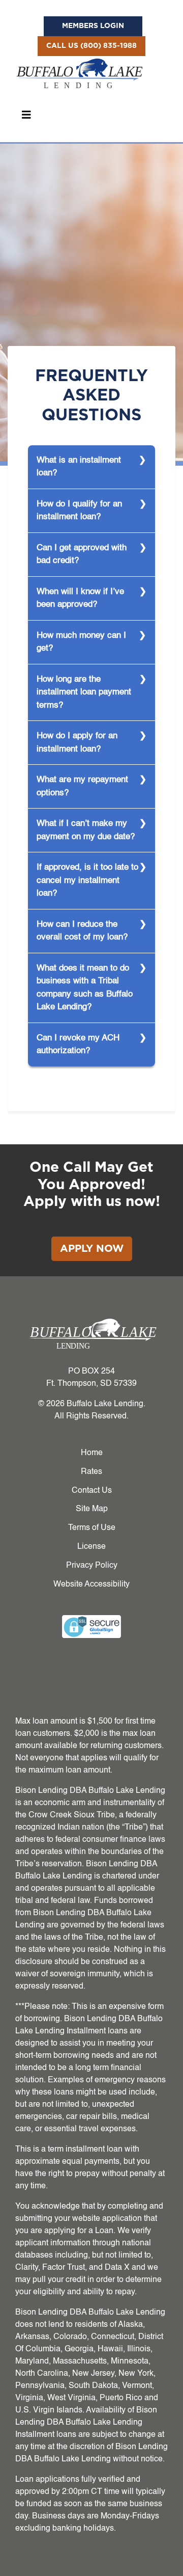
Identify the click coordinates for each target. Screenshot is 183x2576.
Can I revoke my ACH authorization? (78, 1045)
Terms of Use (92, 1528)
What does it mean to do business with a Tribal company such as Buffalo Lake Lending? (85, 988)
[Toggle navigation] (26, 115)
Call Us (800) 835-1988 (91, 46)
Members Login (93, 26)
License (91, 1547)
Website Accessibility (91, 1585)
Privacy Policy (92, 1566)
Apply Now (92, 1249)
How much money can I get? (81, 642)
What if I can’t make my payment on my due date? (86, 830)
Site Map (92, 1509)
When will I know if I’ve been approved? (80, 598)
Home (92, 1453)
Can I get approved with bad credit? (82, 555)
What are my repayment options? (82, 786)
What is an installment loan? (79, 467)
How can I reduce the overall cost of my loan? (82, 931)
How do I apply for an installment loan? (77, 743)
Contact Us (92, 1491)
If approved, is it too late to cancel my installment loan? (87, 880)
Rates (91, 1472)
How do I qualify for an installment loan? (79, 511)
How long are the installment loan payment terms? (84, 692)
